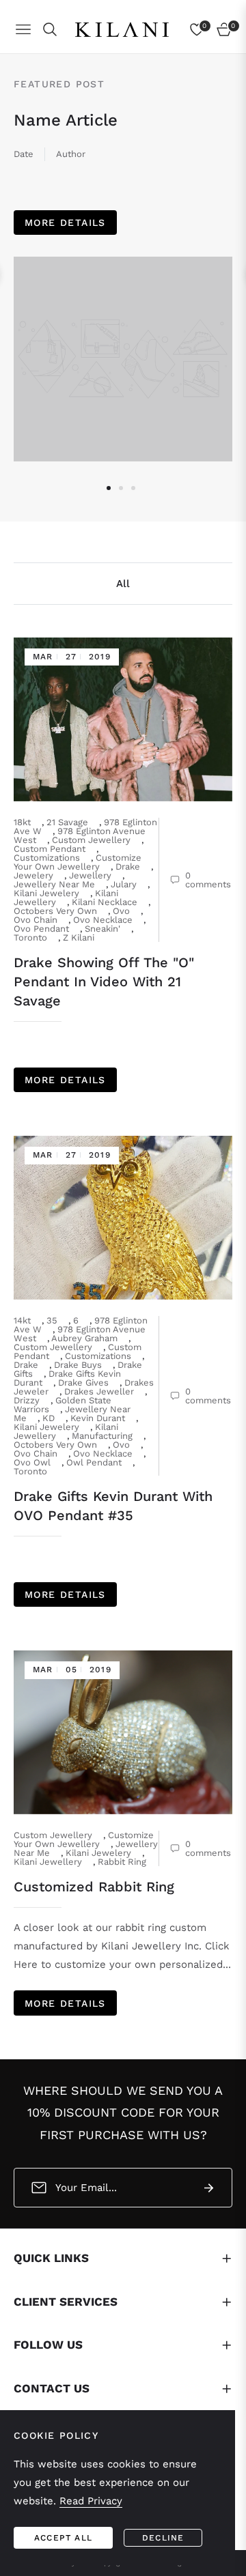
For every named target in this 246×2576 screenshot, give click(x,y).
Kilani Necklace (105, 902)
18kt (22, 822)
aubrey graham (84, 1338)
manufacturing (102, 1436)
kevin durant (98, 1418)
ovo (121, 911)
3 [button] (133, 488)
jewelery (33, 875)
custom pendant (50, 849)
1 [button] (109, 488)
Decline (163, 2538)
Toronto (30, 938)
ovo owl (32, 1462)
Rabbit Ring (122, 1862)
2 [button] (121, 488)
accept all (63, 2538)
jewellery (90, 875)
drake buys (78, 1365)
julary (124, 884)
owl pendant (94, 1462)
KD (49, 1418)
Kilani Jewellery (48, 1862)
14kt (22, 1320)
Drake (128, 867)
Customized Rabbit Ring (94, 1887)
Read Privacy (91, 2501)
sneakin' (102, 929)
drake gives (83, 1383)
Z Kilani (79, 938)
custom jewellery (91, 840)
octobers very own (55, 911)
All (123, 584)
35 (52, 1320)
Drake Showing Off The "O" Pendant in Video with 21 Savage (104, 982)
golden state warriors (63, 1405)
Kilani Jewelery (46, 893)
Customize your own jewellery (78, 862)
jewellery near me (54, 884)
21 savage (67, 822)
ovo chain (36, 920)
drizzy (27, 1400)
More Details (65, 223)
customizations (47, 858)
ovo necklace (103, 920)
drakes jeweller (99, 1391)
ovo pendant (41, 929)
